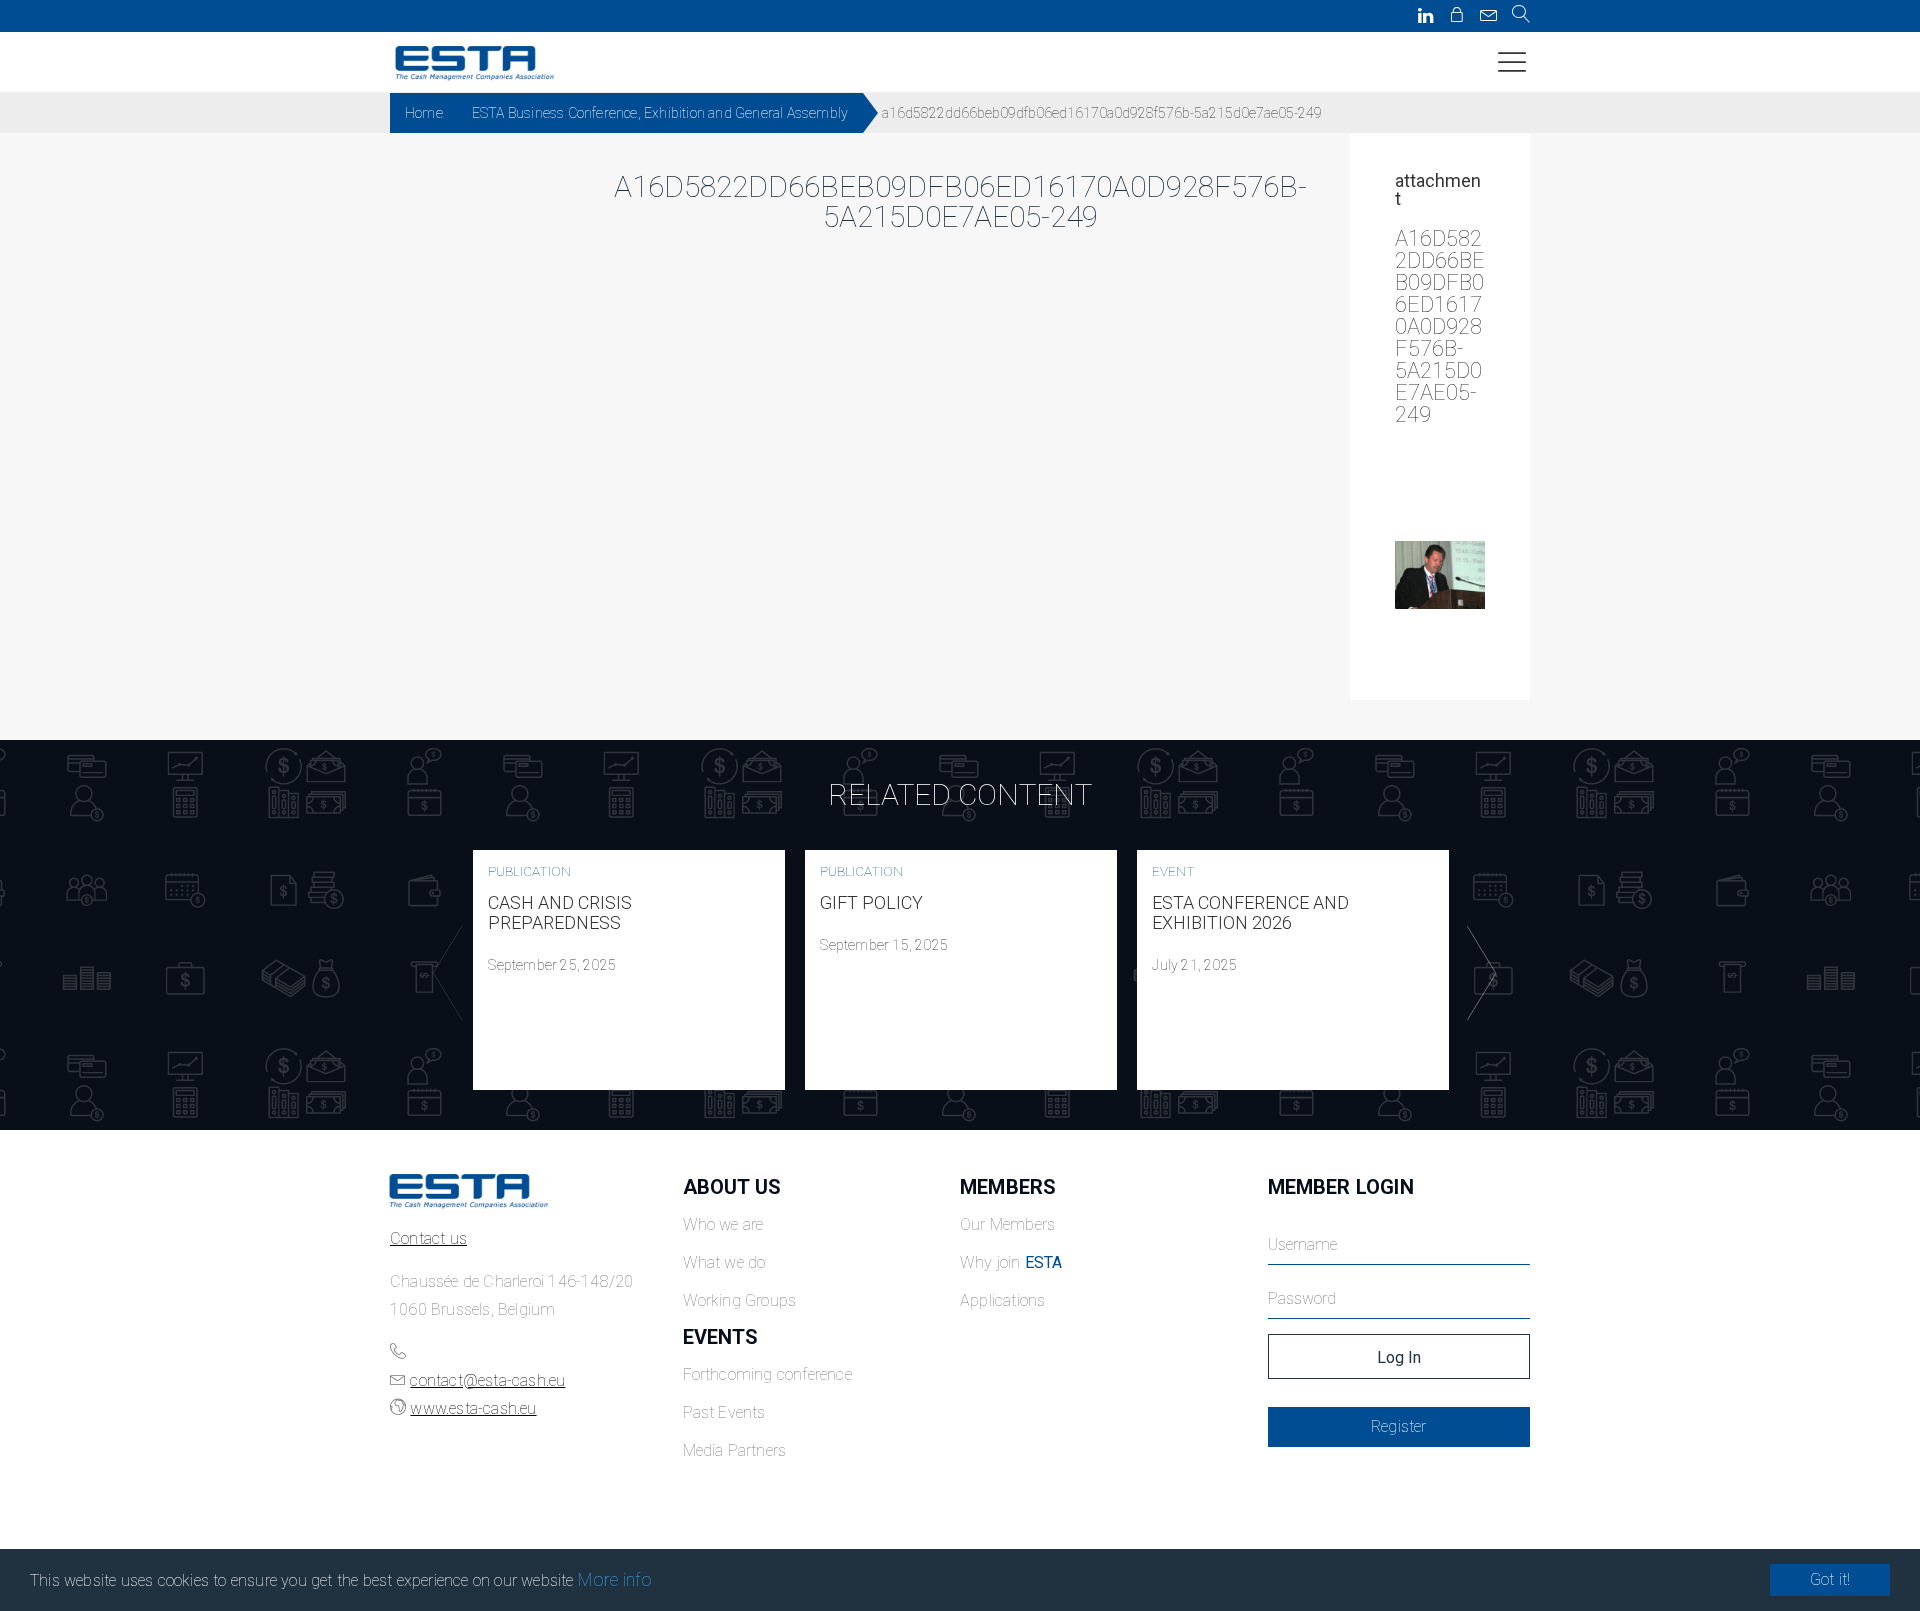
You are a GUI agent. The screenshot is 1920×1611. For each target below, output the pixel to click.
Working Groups (740, 1300)
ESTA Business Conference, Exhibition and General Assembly (660, 113)
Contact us (428, 1238)
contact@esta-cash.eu (487, 1380)
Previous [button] (443, 973)
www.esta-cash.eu (473, 1408)
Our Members (1007, 1224)
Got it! (1830, 1579)
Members (1008, 1187)
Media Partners (735, 1450)
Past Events (724, 1412)
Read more (629, 970)
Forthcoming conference (767, 1374)
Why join (1011, 1262)
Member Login (1341, 1187)
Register (1399, 1426)
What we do (724, 1262)
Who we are (723, 1224)
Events (721, 1337)
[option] (629, 970)
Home (424, 113)
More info (615, 1579)
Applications (1002, 1300)
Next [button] (1477, 973)
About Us (732, 1187)
